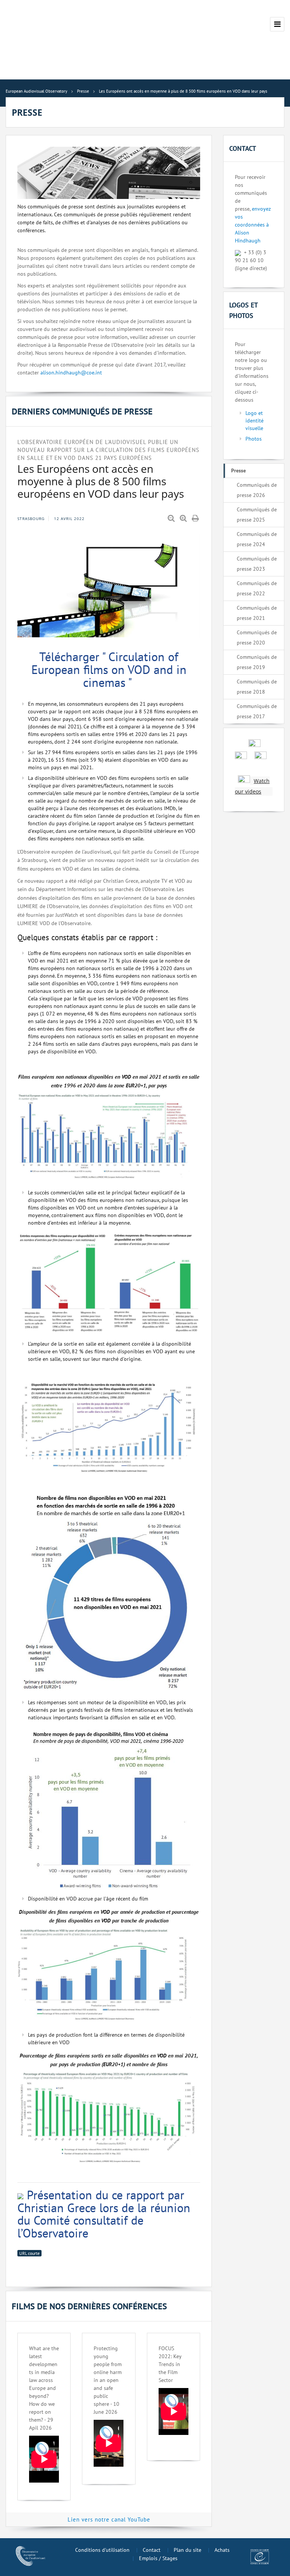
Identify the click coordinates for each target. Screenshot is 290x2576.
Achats (222, 2550)
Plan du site (187, 2550)
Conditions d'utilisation (102, 2550)
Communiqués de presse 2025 (257, 515)
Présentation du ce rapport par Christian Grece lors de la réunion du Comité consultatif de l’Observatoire (104, 2214)
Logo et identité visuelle (255, 421)
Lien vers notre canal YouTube (109, 2519)
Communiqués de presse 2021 (257, 613)
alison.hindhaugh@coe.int (71, 373)
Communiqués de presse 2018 (257, 687)
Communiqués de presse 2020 (257, 637)
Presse (238, 470)
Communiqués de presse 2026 (257, 490)
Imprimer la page (196, 519)
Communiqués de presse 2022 (257, 588)
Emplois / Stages (158, 2558)
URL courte (29, 2253)
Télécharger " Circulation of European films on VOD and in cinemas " (109, 669)
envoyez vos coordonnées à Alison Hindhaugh (253, 225)
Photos (254, 439)
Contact (152, 2550)
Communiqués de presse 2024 (257, 539)
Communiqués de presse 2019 (257, 662)
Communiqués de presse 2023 (257, 564)
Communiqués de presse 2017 (257, 711)
